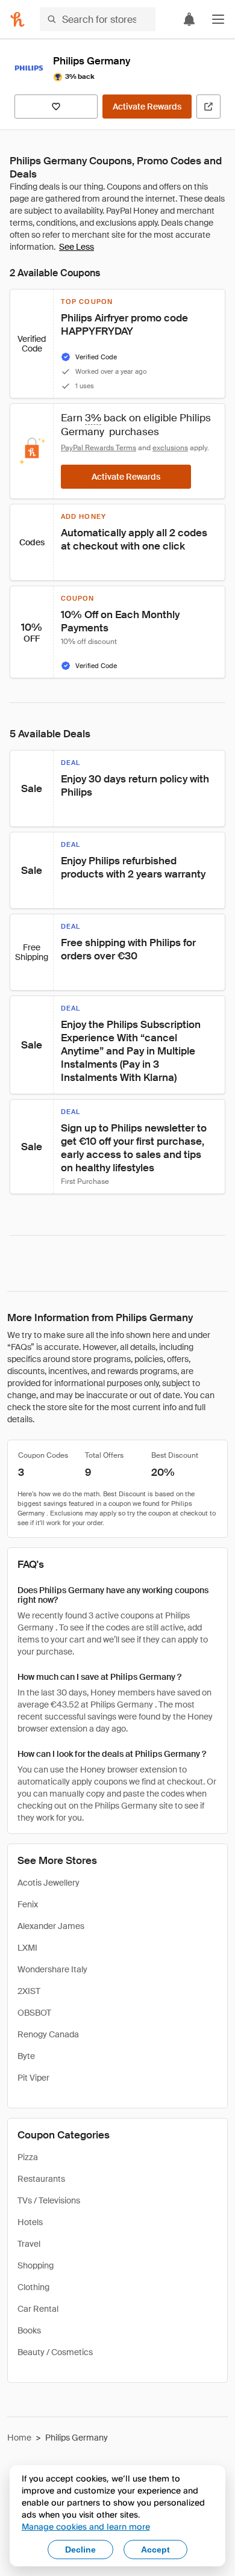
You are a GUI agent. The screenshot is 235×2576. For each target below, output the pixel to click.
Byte (26, 2056)
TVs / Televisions (49, 2200)
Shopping (36, 2265)
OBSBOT (34, 2013)
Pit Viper (33, 2078)
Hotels (30, 2222)
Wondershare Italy (52, 1969)
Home (19, 2438)
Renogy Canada (48, 2034)
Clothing (33, 2287)
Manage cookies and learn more (86, 2526)
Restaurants (41, 2179)
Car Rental (38, 2309)
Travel (29, 2244)
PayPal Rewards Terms (99, 448)
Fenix (28, 1904)
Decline (80, 2550)
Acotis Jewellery (49, 1883)
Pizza (28, 2157)
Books (29, 2330)
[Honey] (17, 19)
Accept (155, 2550)
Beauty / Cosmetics (55, 2352)
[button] (218, 19)
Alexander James (51, 1926)
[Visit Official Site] (208, 107)
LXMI (27, 1948)
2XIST (29, 1991)
